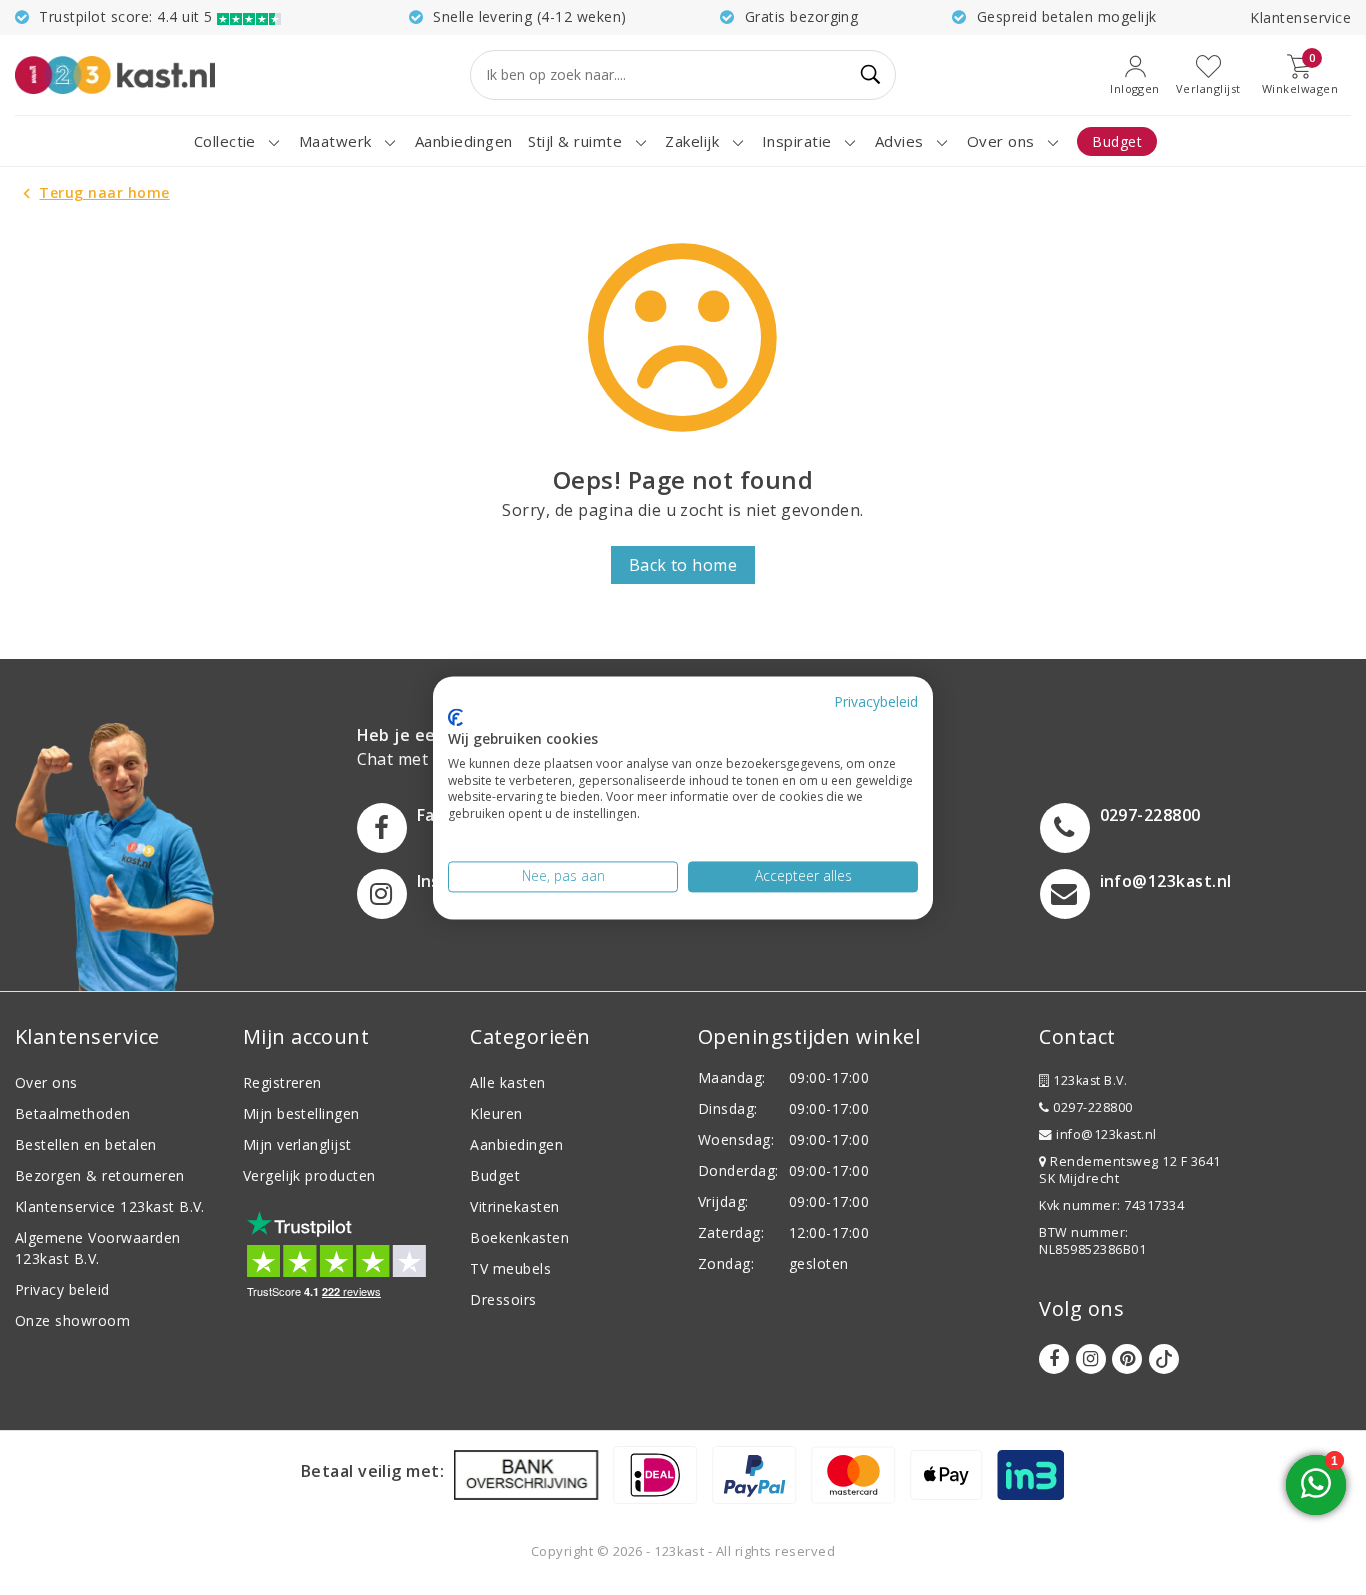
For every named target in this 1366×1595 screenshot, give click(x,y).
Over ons (46, 1082)
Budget (495, 1175)
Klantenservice (1300, 17)
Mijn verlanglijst (297, 1144)
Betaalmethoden (73, 1113)
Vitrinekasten (514, 1206)
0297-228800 (1091, 1107)
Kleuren (496, 1113)
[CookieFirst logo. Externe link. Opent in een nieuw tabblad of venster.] (455, 718)
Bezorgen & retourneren (100, 1175)
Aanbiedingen (516, 1144)
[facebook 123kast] (1054, 1359)
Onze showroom (72, 1320)
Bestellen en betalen (86, 1144)
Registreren (282, 1082)
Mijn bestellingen (301, 1113)
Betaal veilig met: (373, 1471)
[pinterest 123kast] (1127, 1359)
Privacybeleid (876, 701)
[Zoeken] (872, 75)
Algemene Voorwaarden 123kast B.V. (98, 1248)
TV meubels (510, 1268)
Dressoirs (503, 1299)
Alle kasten (507, 1082)
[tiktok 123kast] (1164, 1359)
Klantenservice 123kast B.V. (110, 1206)
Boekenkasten (519, 1237)
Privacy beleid (62, 1289)
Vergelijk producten (309, 1175)
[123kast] (115, 74)
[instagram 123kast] (1091, 1359)
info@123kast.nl (1106, 1134)
